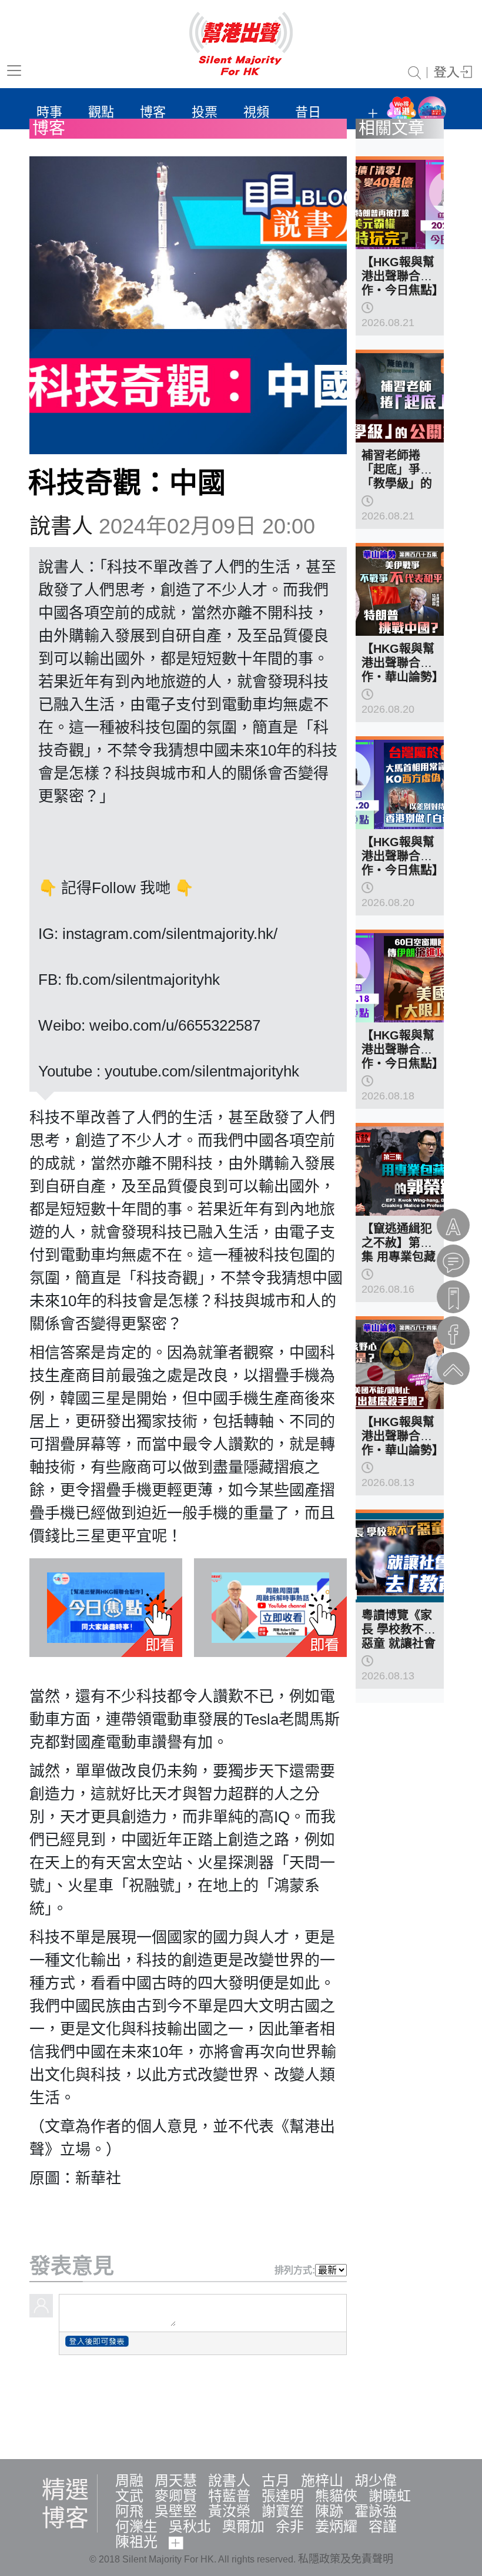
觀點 (101, 112)
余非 (290, 2526)
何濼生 (136, 2526)
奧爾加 (243, 2526)
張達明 (283, 2496)
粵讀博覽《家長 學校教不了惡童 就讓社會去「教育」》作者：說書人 (400, 1643)
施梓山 (322, 2481)
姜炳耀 (336, 2526)
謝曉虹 (390, 2496)
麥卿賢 (176, 2496)
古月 (276, 2481)
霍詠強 (376, 2511)
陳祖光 (136, 2542)
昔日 (308, 112)
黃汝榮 (229, 2511)
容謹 (383, 2526)
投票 (205, 112)
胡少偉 (376, 2481)
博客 (153, 112)
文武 (129, 2496)
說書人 (61, 526)
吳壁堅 (176, 2511)
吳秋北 (190, 2526)
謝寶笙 (283, 2511)
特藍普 (229, 2496)
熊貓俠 (336, 2496)
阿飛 (129, 2511)
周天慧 (176, 2481)
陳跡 (329, 2511)
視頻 (256, 112)
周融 (129, 2481)
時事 (49, 112)
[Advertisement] (241, 2405)
